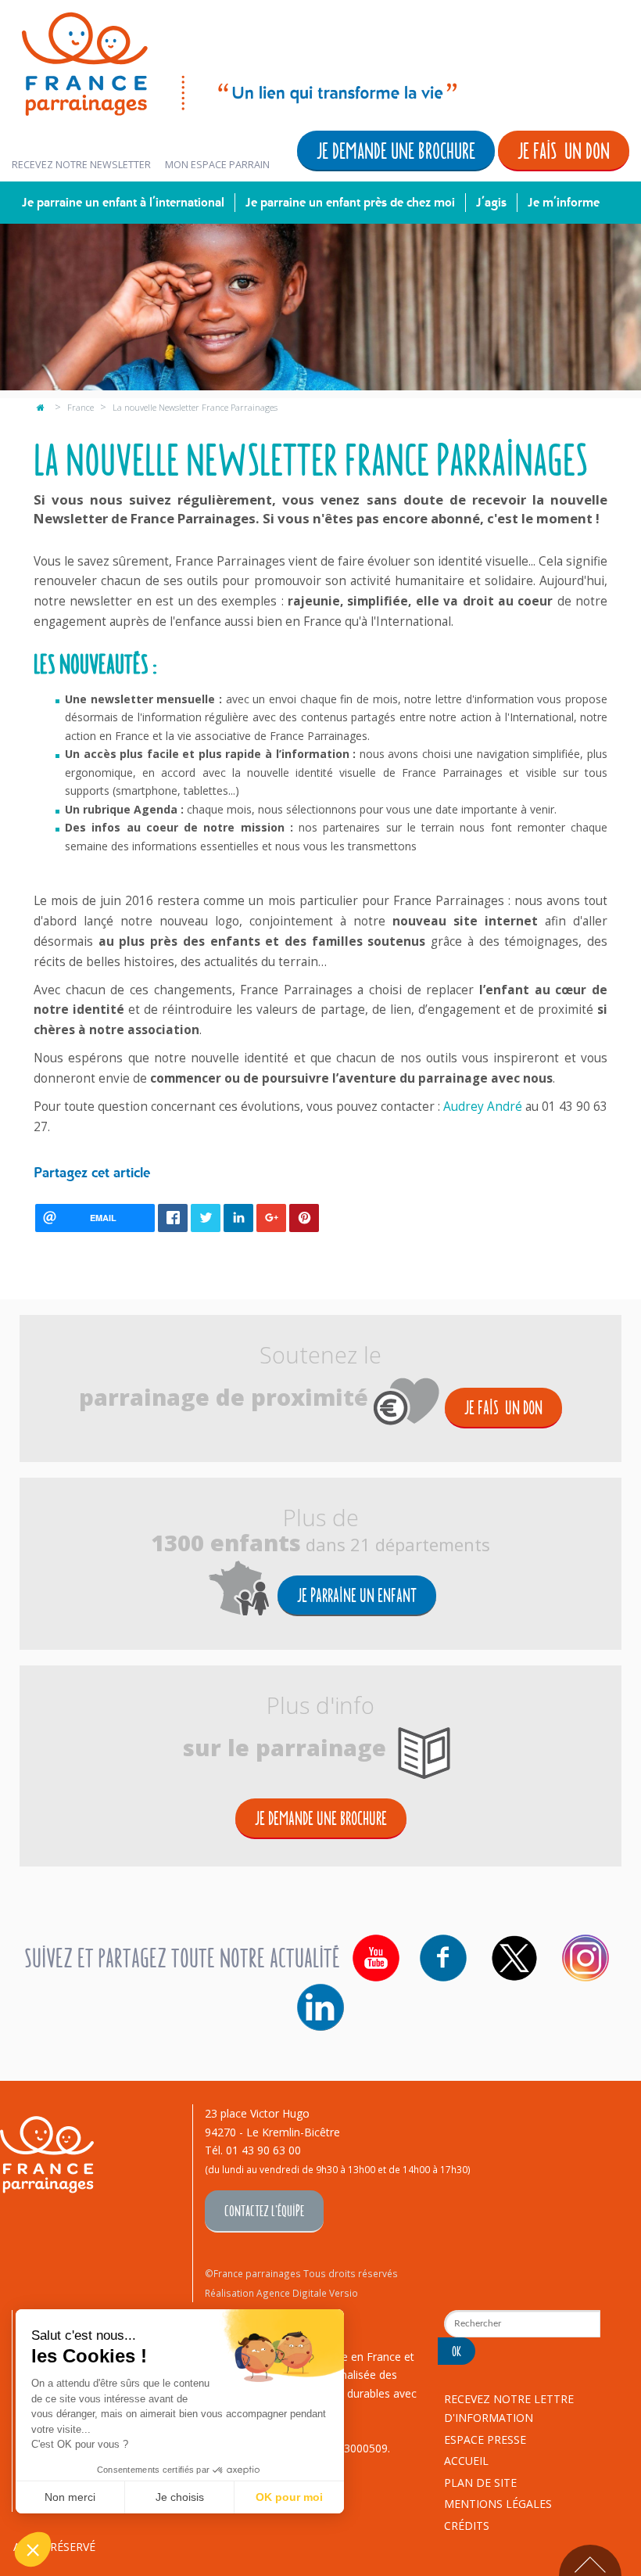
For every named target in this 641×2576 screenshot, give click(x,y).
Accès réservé (54, 2547)
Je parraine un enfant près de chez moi (350, 202)
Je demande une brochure (396, 150)
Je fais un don (564, 150)
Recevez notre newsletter (81, 165)
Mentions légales (498, 2504)
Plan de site (480, 2483)
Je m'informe (564, 202)
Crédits (467, 2526)
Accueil (466, 2461)
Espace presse (485, 2439)
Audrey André (483, 1107)
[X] (514, 1958)
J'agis (491, 202)
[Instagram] (585, 1958)
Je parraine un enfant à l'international (123, 202)
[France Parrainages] (237, 61)
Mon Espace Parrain (217, 165)
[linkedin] (320, 2007)
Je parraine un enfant (357, 1595)
